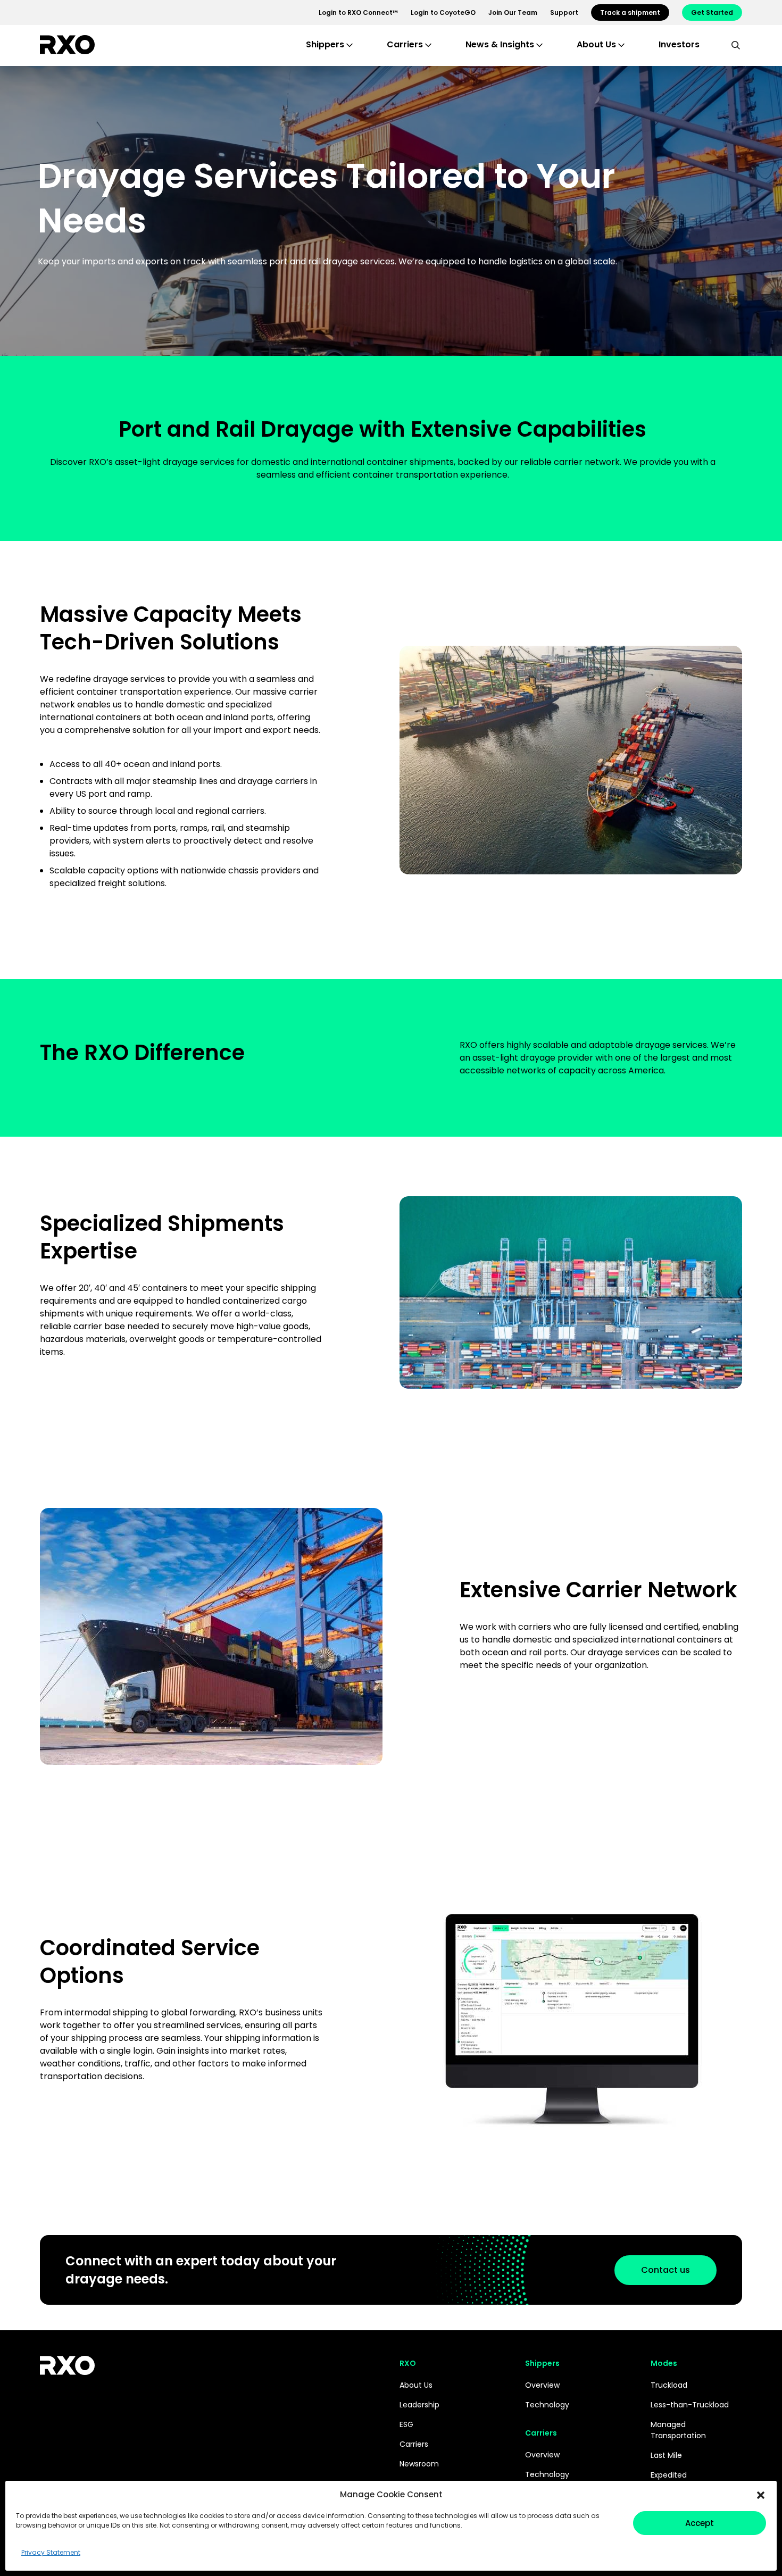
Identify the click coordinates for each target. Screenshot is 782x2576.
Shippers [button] (325, 44)
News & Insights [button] (500, 44)
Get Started (712, 12)
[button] (761, 2495)
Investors (679, 44)
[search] (736, 45)
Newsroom (419, 2464)
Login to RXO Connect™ (358, 12)
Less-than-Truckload (690, 2405)
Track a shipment (630, 12)
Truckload (669, 2385)
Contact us (665, 2270)
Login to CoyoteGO (443, 12)
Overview (542, 2385)
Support (564, 12)
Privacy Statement (51, 2552)
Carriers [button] (405, 44)
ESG (406, 2424)
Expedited (669, 2475)
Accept (700, 2523)
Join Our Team (513, 12)
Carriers (414, 2444)
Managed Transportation (678, 2430)
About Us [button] (596, 44)
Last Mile (666, 2455)
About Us (416, 2385)
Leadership (419, 2405)
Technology (547, 2405)
